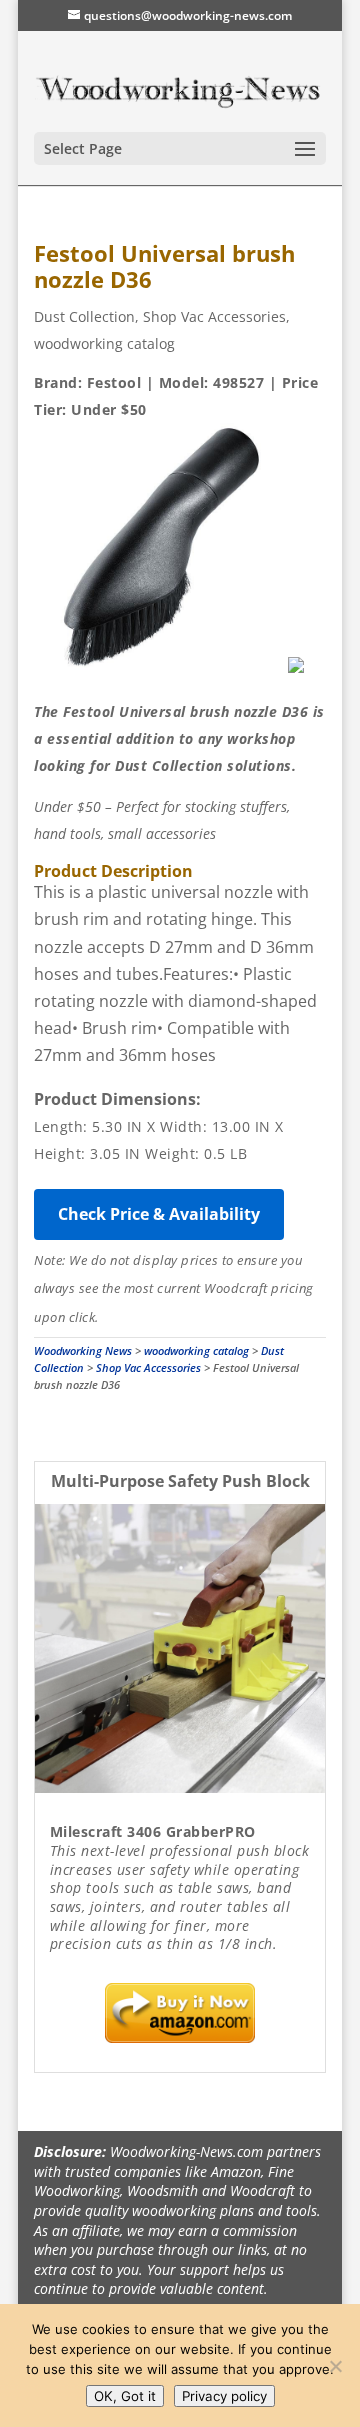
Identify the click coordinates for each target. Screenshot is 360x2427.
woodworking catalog (104, 343)
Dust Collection (84, 316)
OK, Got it (125, 2396)
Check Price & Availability (159, 1214)
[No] (335, 2366)
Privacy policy (224, 2396)
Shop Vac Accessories (214, 316)
